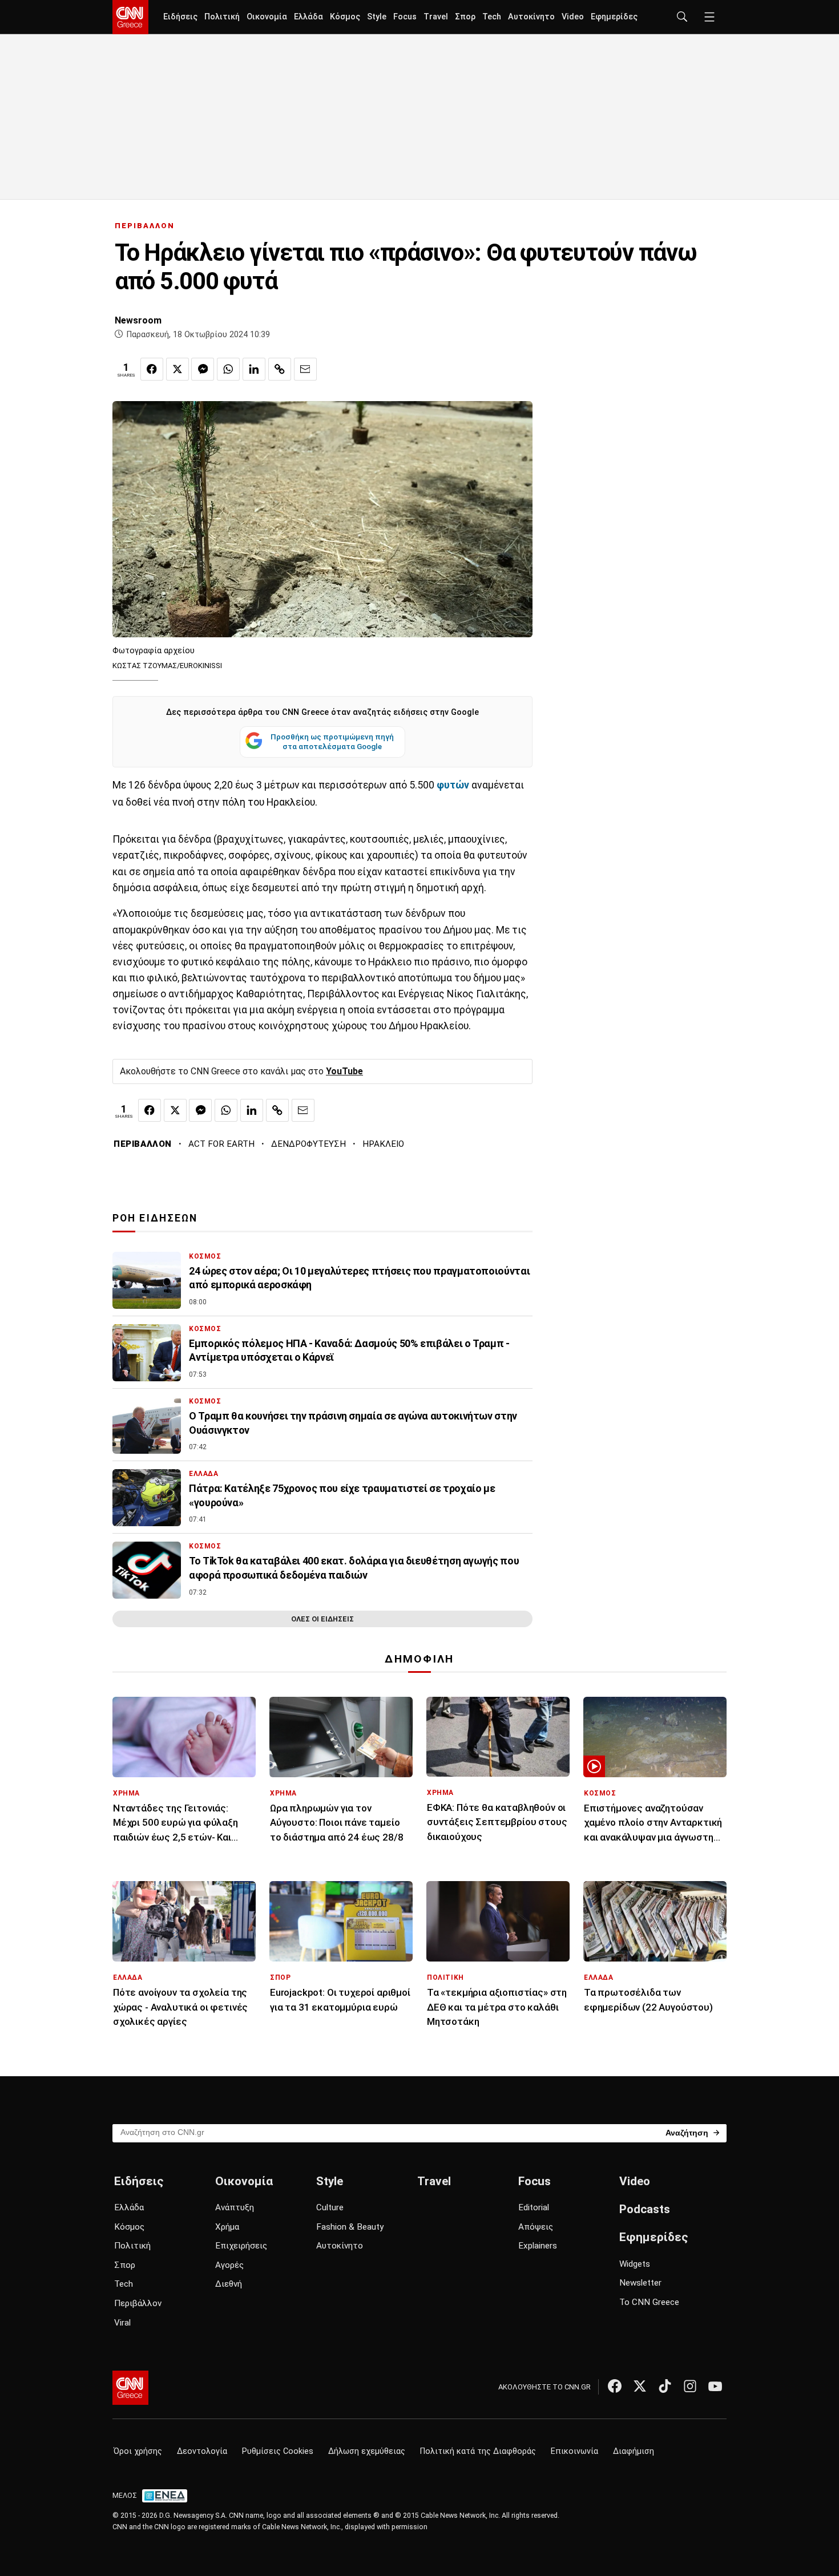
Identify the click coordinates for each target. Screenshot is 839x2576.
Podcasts (645, 2209)
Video (573, 17)
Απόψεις (536, 2227)
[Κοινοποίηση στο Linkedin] (254, 369)
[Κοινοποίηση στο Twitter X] (178, 369)
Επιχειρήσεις (241, 2246)
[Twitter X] (640, 2386)
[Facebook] (615, 2386)
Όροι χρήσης (138, 2451)
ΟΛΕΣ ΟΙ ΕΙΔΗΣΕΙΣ (322, 1619)
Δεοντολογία (202, 2451)
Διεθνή (229, 2284)
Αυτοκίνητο (531, 17)
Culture (330, 2207)
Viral (122, 2323)
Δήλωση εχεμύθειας (367, 2451)
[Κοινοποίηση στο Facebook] (152, 369)
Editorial (534, 2207)
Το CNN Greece (649, 2302)
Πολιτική (222, 17)
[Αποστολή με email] (305, 369)
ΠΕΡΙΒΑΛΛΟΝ (145, 226)
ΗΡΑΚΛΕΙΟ (383, 1144)
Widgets (635, 2264)
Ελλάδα (308, 17)
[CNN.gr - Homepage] (130, 17)
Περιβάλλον (138, 2303)
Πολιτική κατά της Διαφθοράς (478, 2451)
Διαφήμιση (634, 2451)
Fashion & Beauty (350, 2227)
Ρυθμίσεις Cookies (278, 2451)
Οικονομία (267, 17)
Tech (492, 17)
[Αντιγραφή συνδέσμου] (280, 369)
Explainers (538, 2246)
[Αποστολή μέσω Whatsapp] (228, 369)
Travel (436, 17)
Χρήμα (227, 2227)
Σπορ (465, 17)
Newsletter (640, 2283)
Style (377, 17)
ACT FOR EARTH (221, 1144)
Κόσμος (345, 17)
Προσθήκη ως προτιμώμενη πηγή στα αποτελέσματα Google (332, 742)
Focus (405, 17)
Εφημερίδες (614, 17)
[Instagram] (690, 2386)
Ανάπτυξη (235, 2207)
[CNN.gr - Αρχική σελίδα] (130, 2388)
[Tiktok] (665, 2386)
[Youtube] (715, 2386)
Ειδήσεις (180, 17)
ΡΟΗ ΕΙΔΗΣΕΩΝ (155, 1218)
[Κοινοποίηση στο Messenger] (203, 369)
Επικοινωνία (574, 2451)
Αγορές (229, 2265)
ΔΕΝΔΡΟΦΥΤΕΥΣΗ (308, 1144)
